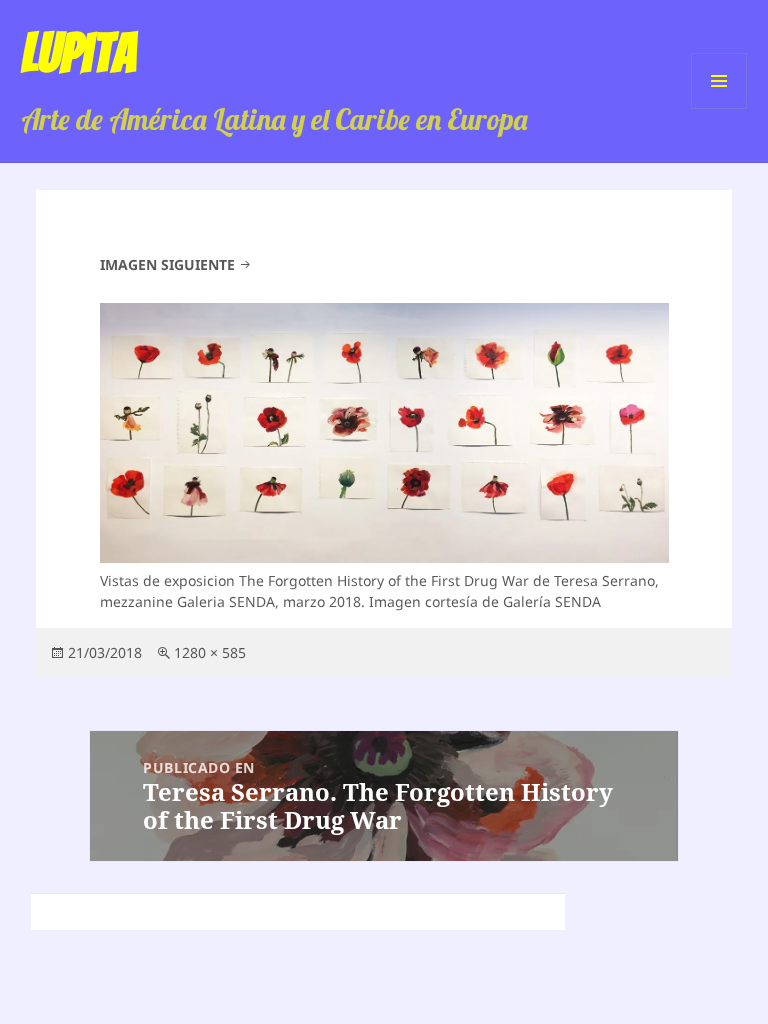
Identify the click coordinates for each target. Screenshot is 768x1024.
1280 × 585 (210, 652)
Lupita (78, 53)
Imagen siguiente (167, 264)
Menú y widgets (719, 108)
